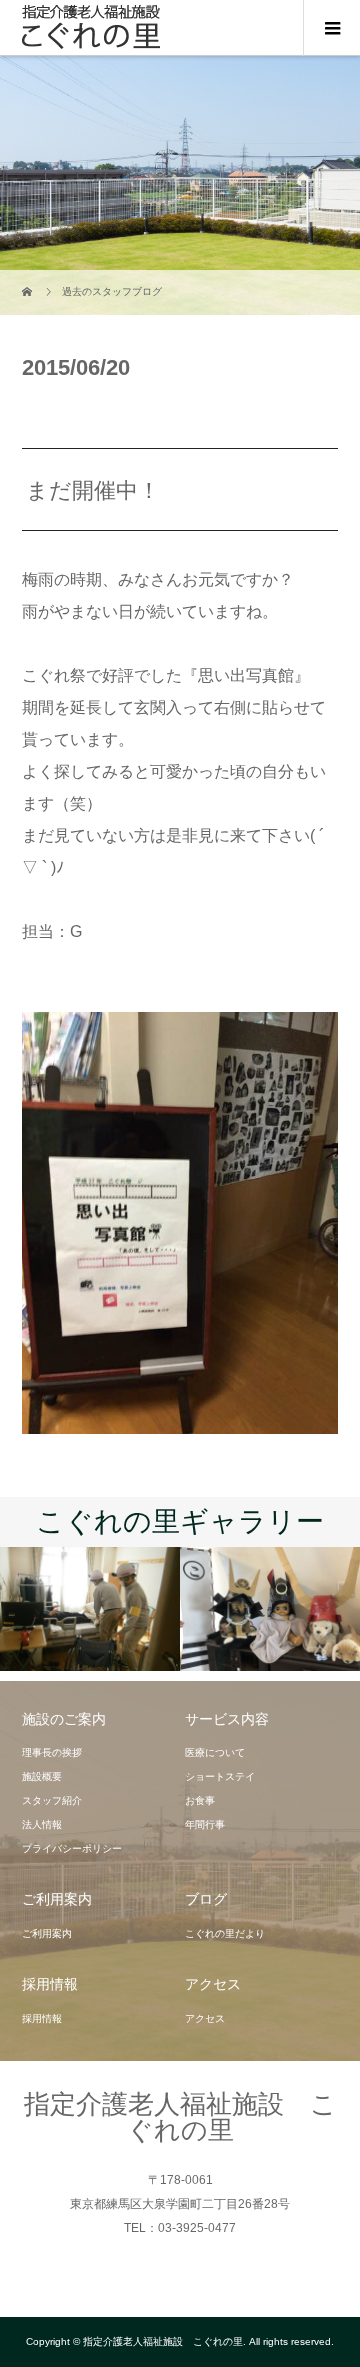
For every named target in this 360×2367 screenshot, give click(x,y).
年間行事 (205, 1824)
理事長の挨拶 (52, 1752)
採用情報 (42, 2018)
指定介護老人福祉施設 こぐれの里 (180, 2117)
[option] (90, 1609)
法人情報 (42, 1824)
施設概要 (42, 1776)
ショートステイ (220, 1776)
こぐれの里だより (225, 1933)
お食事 (200, 1800)
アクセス (205, 2018)
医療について (215, 1752)
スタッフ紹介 (52, 1800)
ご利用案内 (47, 1933)
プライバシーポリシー (72, 1848)
